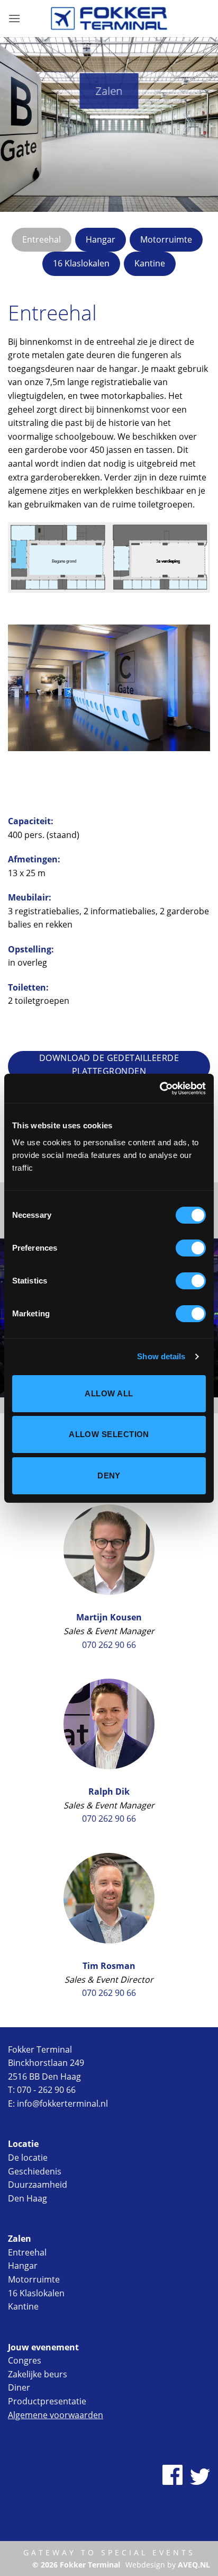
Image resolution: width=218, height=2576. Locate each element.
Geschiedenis (35, 2171)
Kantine (23, 2306)
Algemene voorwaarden (56, 2415)
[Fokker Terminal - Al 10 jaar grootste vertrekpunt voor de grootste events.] (109, 18)
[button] (14, 18)
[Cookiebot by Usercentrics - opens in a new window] (160, 1089)
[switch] (191, 1248)
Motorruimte (34, 2279)
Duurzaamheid (38, 2185)
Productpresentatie (47, 2401)
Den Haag (28, 2198)
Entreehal (27, 2252)
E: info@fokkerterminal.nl (58, 2103)
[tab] (42, 240)
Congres (25, 2360)
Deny (109, 1476)
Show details (161, 1356)
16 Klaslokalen (36, 2293)
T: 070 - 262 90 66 (42, 2090)
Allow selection (109, 1434)
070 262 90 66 (109, 1645)
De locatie (28, 2158)
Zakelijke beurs (38, 2374)
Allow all (109, 1393)
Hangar (23, 2266)
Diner (19, 2387)
